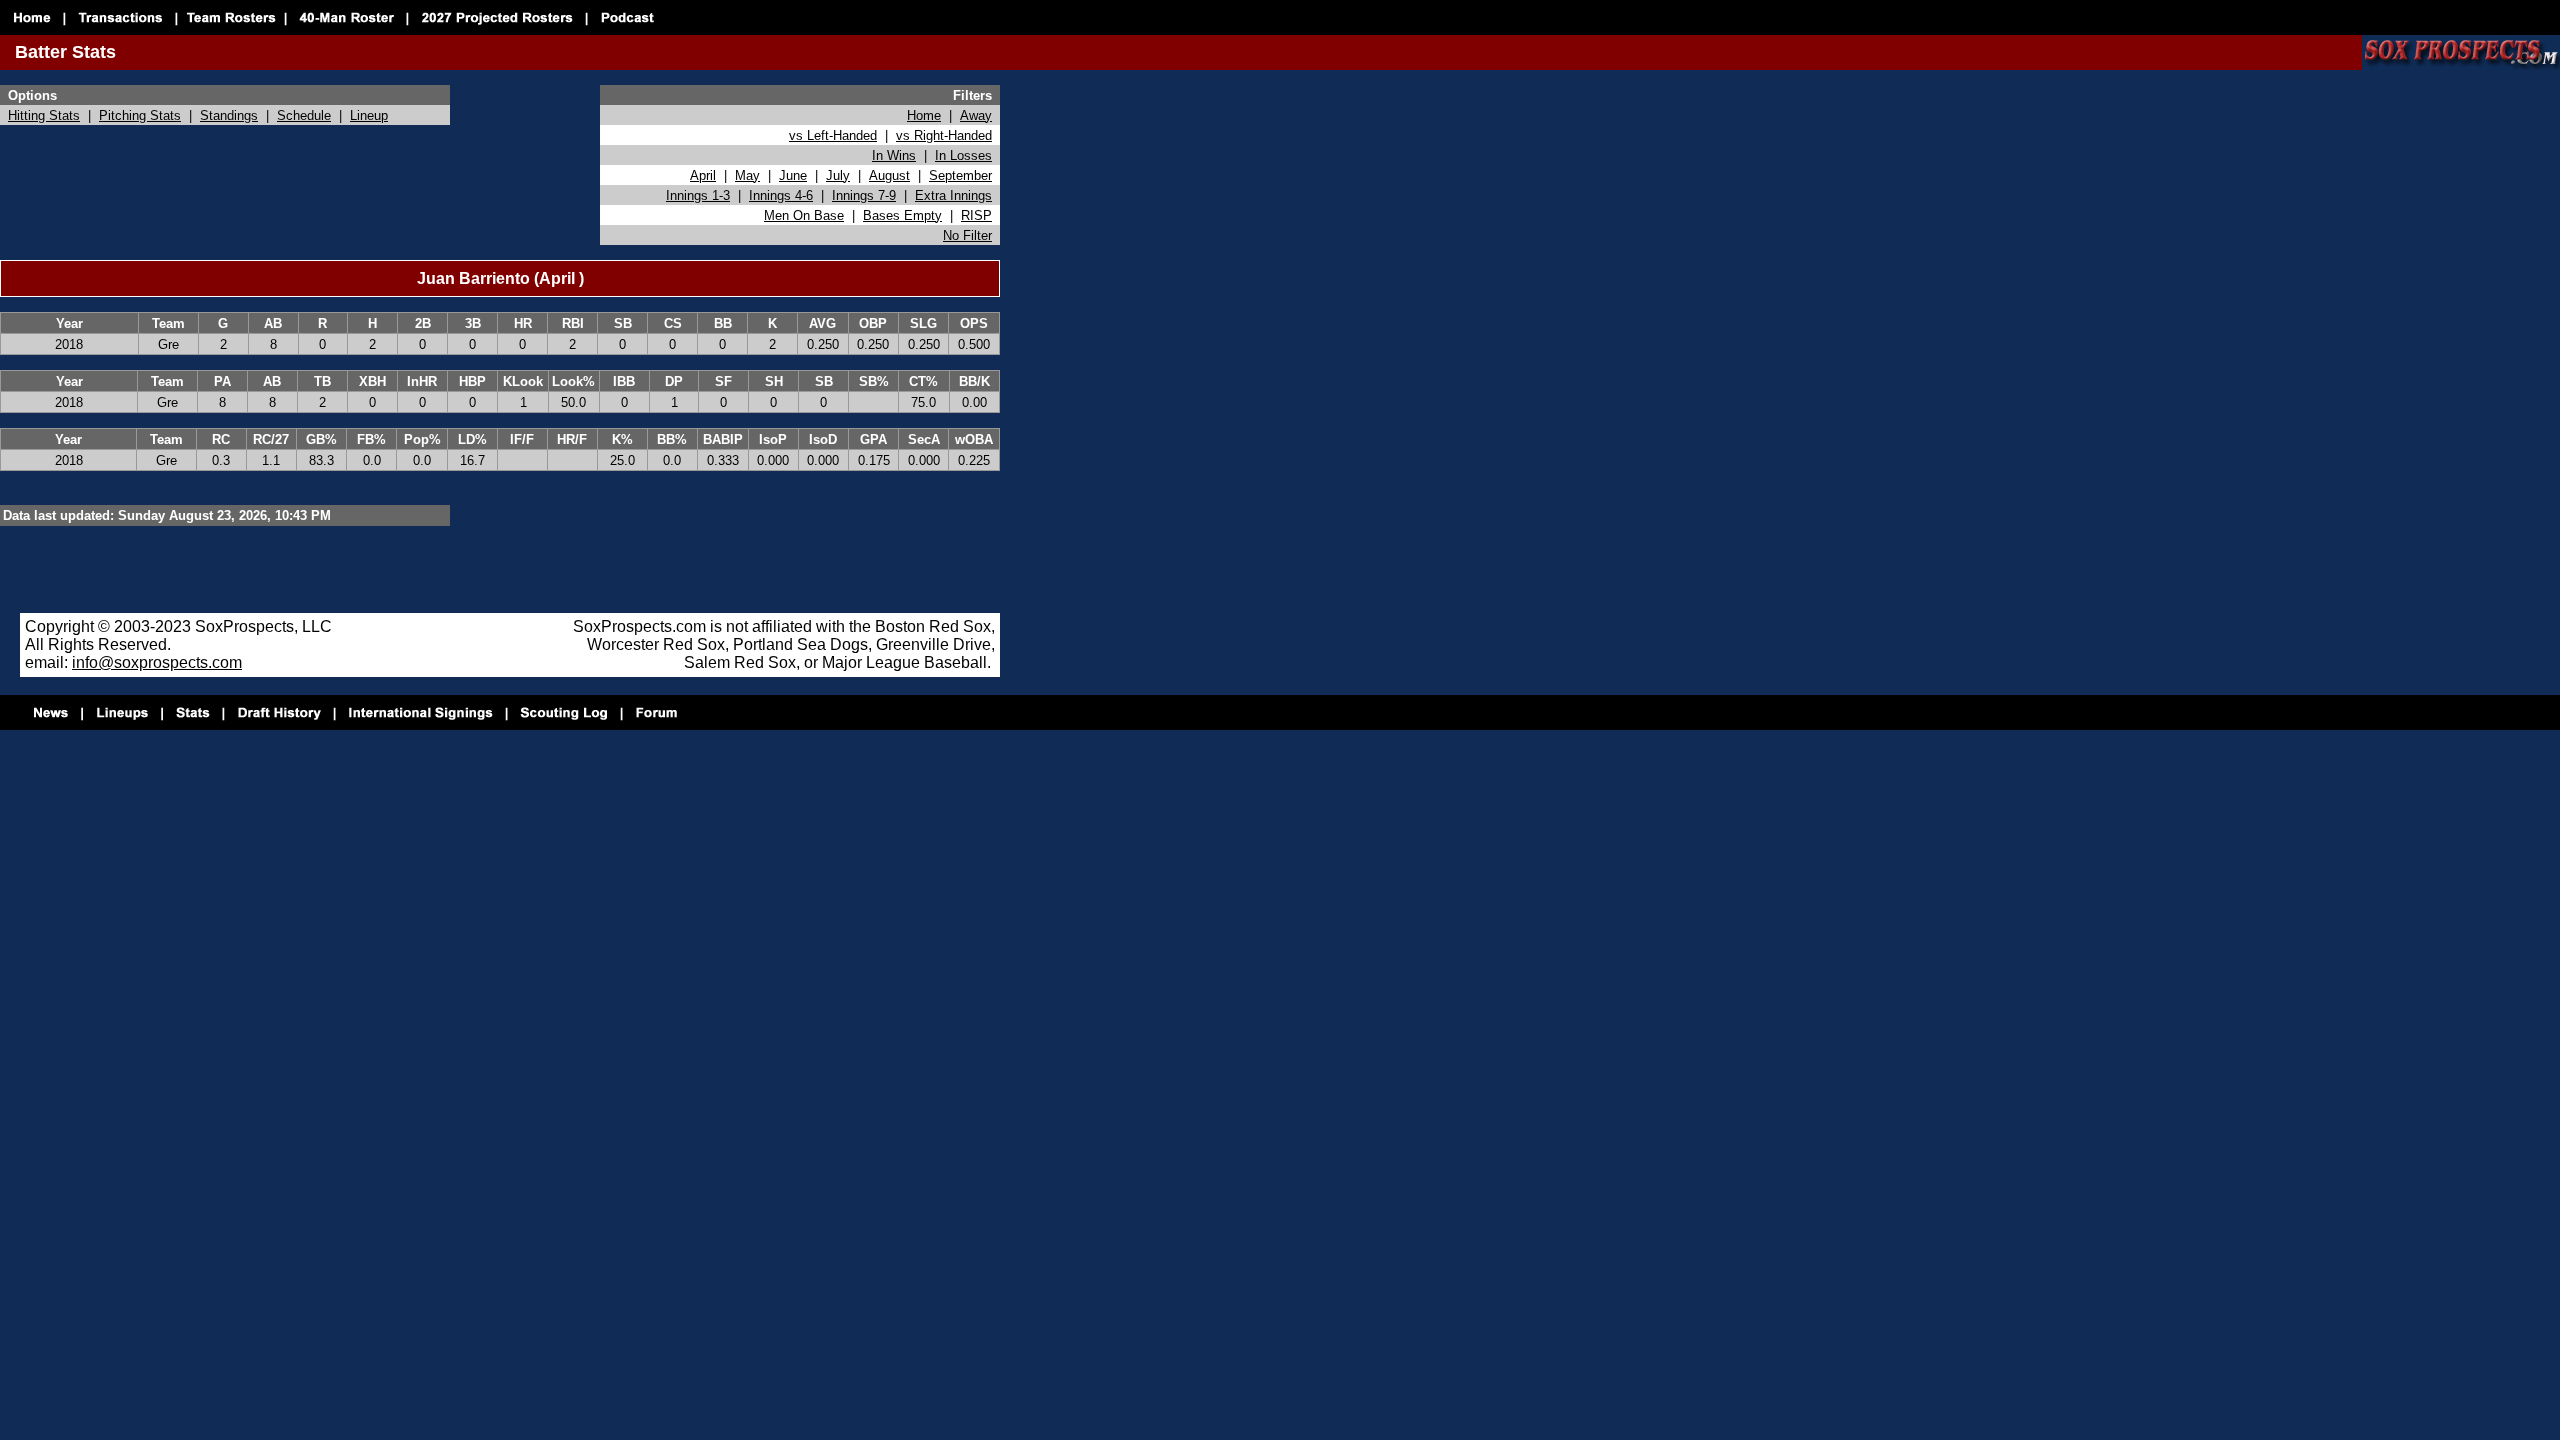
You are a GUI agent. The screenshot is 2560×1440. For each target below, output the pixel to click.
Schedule (304, 115)
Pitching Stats (140, 115)
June (793, 175)
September (960, 175)
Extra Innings (953, 195)
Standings (229, 115)
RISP (976, 215)
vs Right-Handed (944, 135)
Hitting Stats (44, 115)
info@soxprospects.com (157, 662)
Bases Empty (902, 215)
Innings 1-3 (698, 195)
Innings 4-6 (781, 195)
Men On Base (804, 215)
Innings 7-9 (864, 195)
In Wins (894, 155)
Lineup (369, 115)
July (838, 175)
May (747, 175)
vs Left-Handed (833, 135)
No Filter (967, 235)
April (703, 175)
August (889, 175)
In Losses (963, 155)
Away (976, 115)
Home (924, 115)
